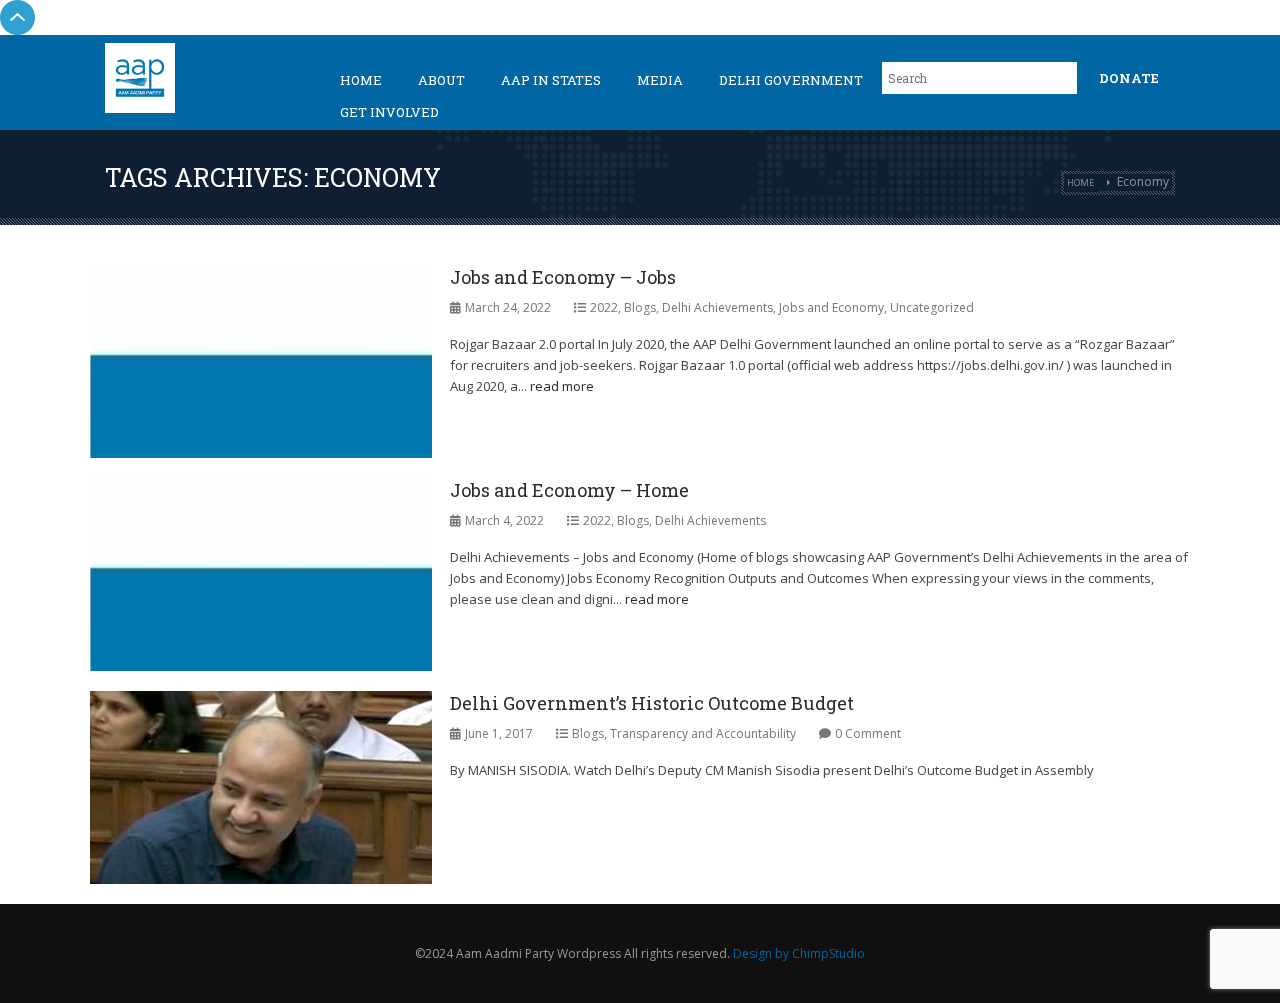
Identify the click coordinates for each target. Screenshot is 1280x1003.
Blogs (640, 307)
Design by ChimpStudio (799, 953)
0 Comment (868, 733)
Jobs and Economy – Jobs (563, 277)
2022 (604, 307)
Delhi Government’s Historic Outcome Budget (652, 703)
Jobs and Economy (831, 307)
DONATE (1129, 78)
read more (562, 386)
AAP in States (551, 80)
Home (361, 80)
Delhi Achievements (717, 307)
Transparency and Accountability (703, 733)
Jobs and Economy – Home (569, 490)
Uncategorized (932, 307)
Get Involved (389, 112)
